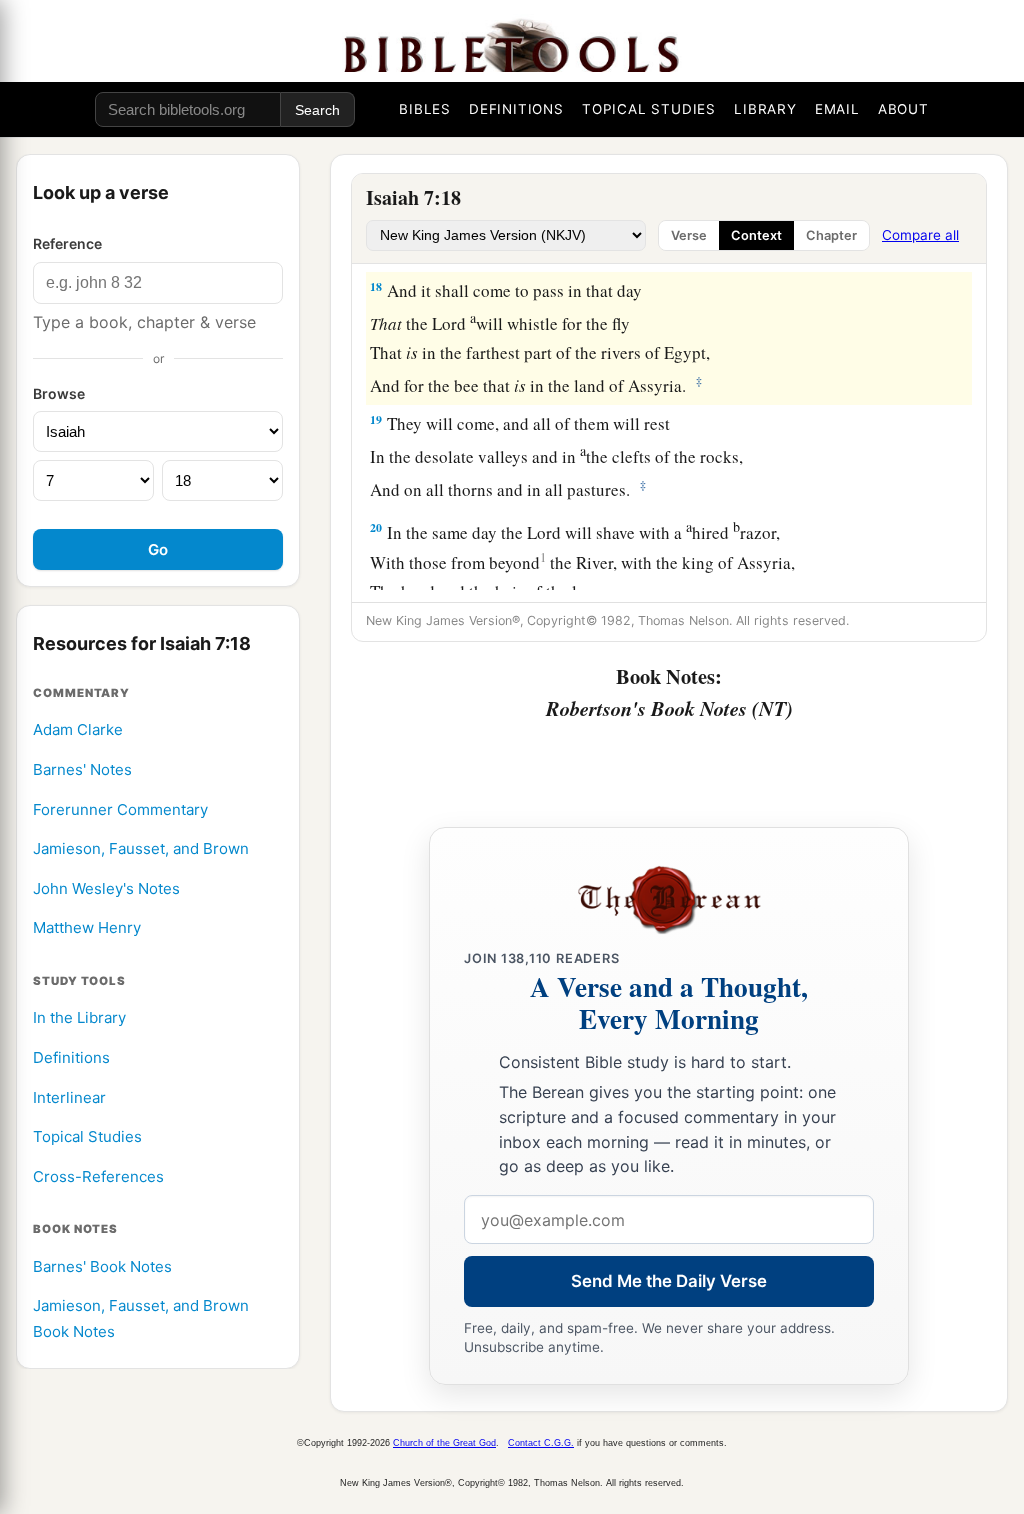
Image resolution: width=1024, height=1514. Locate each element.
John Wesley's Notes (106, 888)
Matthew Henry (87, 927)
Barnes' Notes (82, 769)
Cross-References (98, 1176)
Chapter (831, 235)
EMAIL (837, 109)
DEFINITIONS (516, 109)
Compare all (920, 235)
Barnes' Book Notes (102, 1266)
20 (376, 527)
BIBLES (425, 109)
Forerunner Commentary (120, 809)
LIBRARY (765, 109)
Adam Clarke (78, 729)
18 (376, 286)
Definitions (71, 1057)
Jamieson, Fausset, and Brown (141, 848)
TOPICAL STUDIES (649, 109)
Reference (67, 243)
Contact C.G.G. (541, 1443)
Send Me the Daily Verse (669, 1281)
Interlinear (69, 1097)
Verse (689, 235)
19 (376, 419)
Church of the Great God (444, 1443)
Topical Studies (87, 1136)
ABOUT (903, 109)
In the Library (79, 1017)
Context (756, 235)
